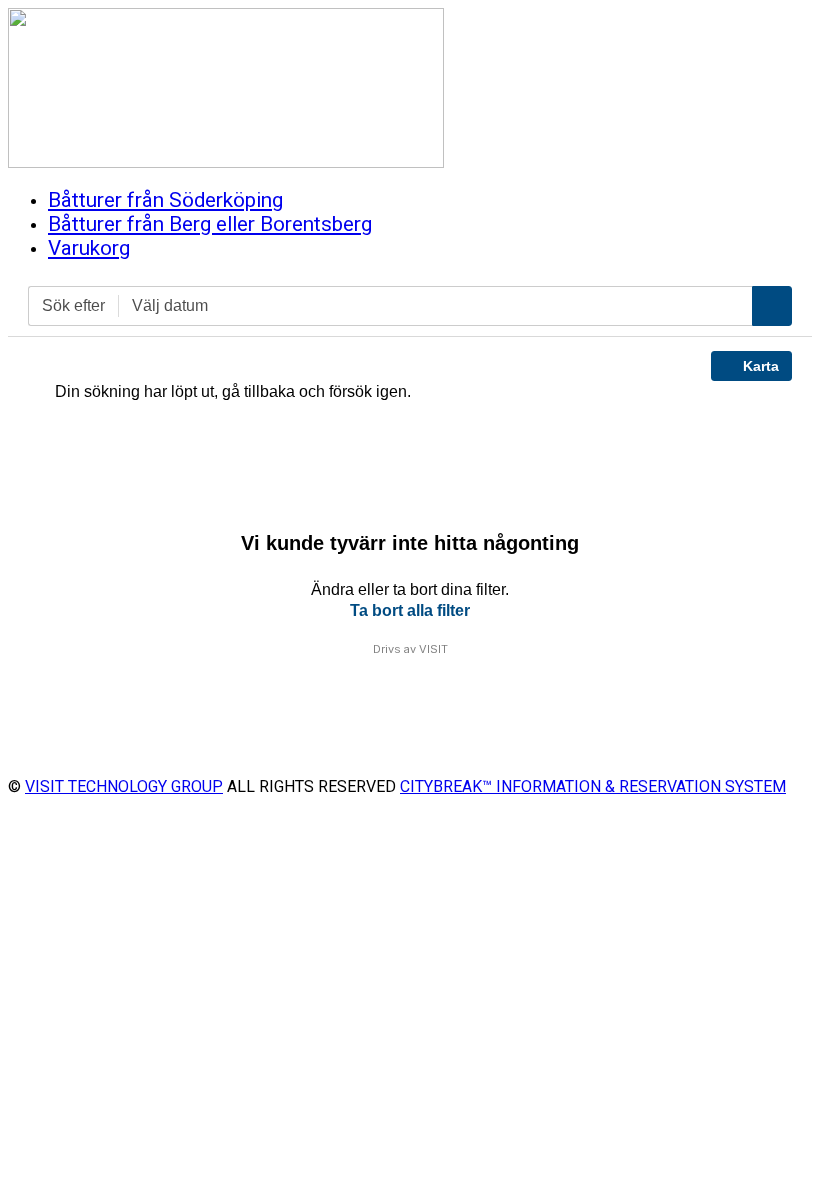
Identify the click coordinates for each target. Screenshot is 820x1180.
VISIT (433, 649)
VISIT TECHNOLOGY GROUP (124, 786)
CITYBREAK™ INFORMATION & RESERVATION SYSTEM (593, 786)
